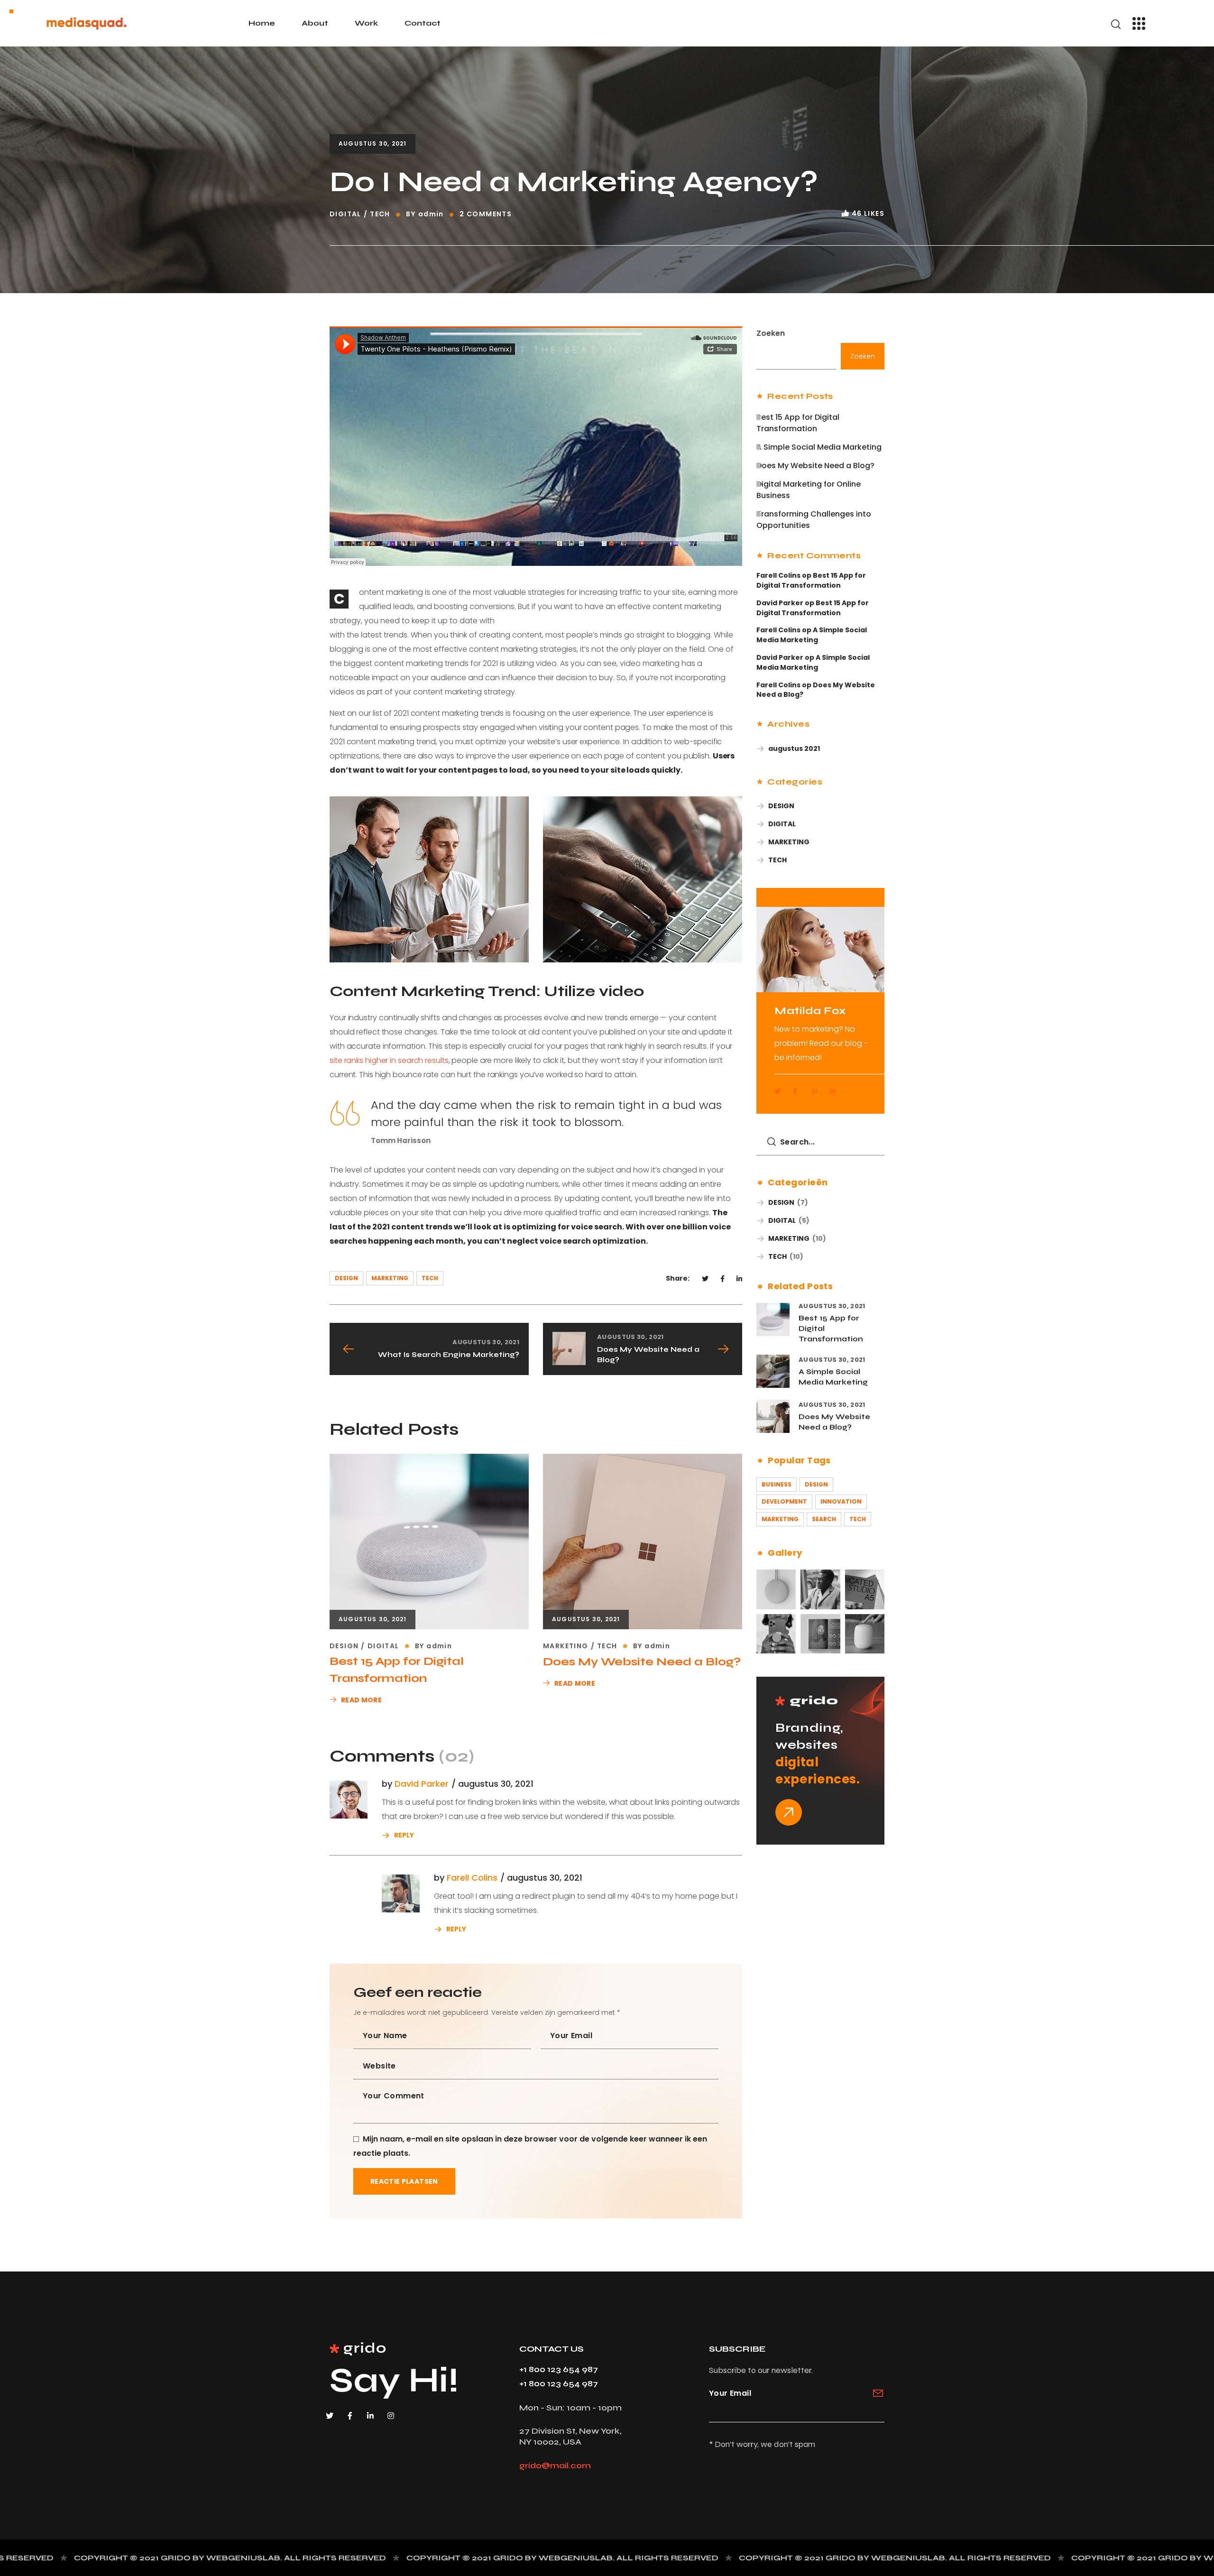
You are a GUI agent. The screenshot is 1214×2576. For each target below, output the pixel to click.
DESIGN (346, 1278)
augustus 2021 (794, 748)
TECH (380, 214)
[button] (1116, 24)
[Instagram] (395, 2419)
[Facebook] (354, 2419)
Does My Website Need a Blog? (642, 1662)
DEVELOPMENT (784, 1501)
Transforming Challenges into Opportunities (814, 520)
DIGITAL (345, 214)
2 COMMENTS (486, 214)
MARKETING (390, 1278)
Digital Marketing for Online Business (809, 490)
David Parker (422, 1784)
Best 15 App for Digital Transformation (397, 1670)
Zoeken (771, 333)
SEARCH (824, 1519)
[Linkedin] (374, 2419)
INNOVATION (841, 1501)
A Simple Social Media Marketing (819, 447)
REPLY (404, 1834)
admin (431, 214)
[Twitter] (333, 2419)
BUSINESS (777, 1484)
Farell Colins (472, 1878)
